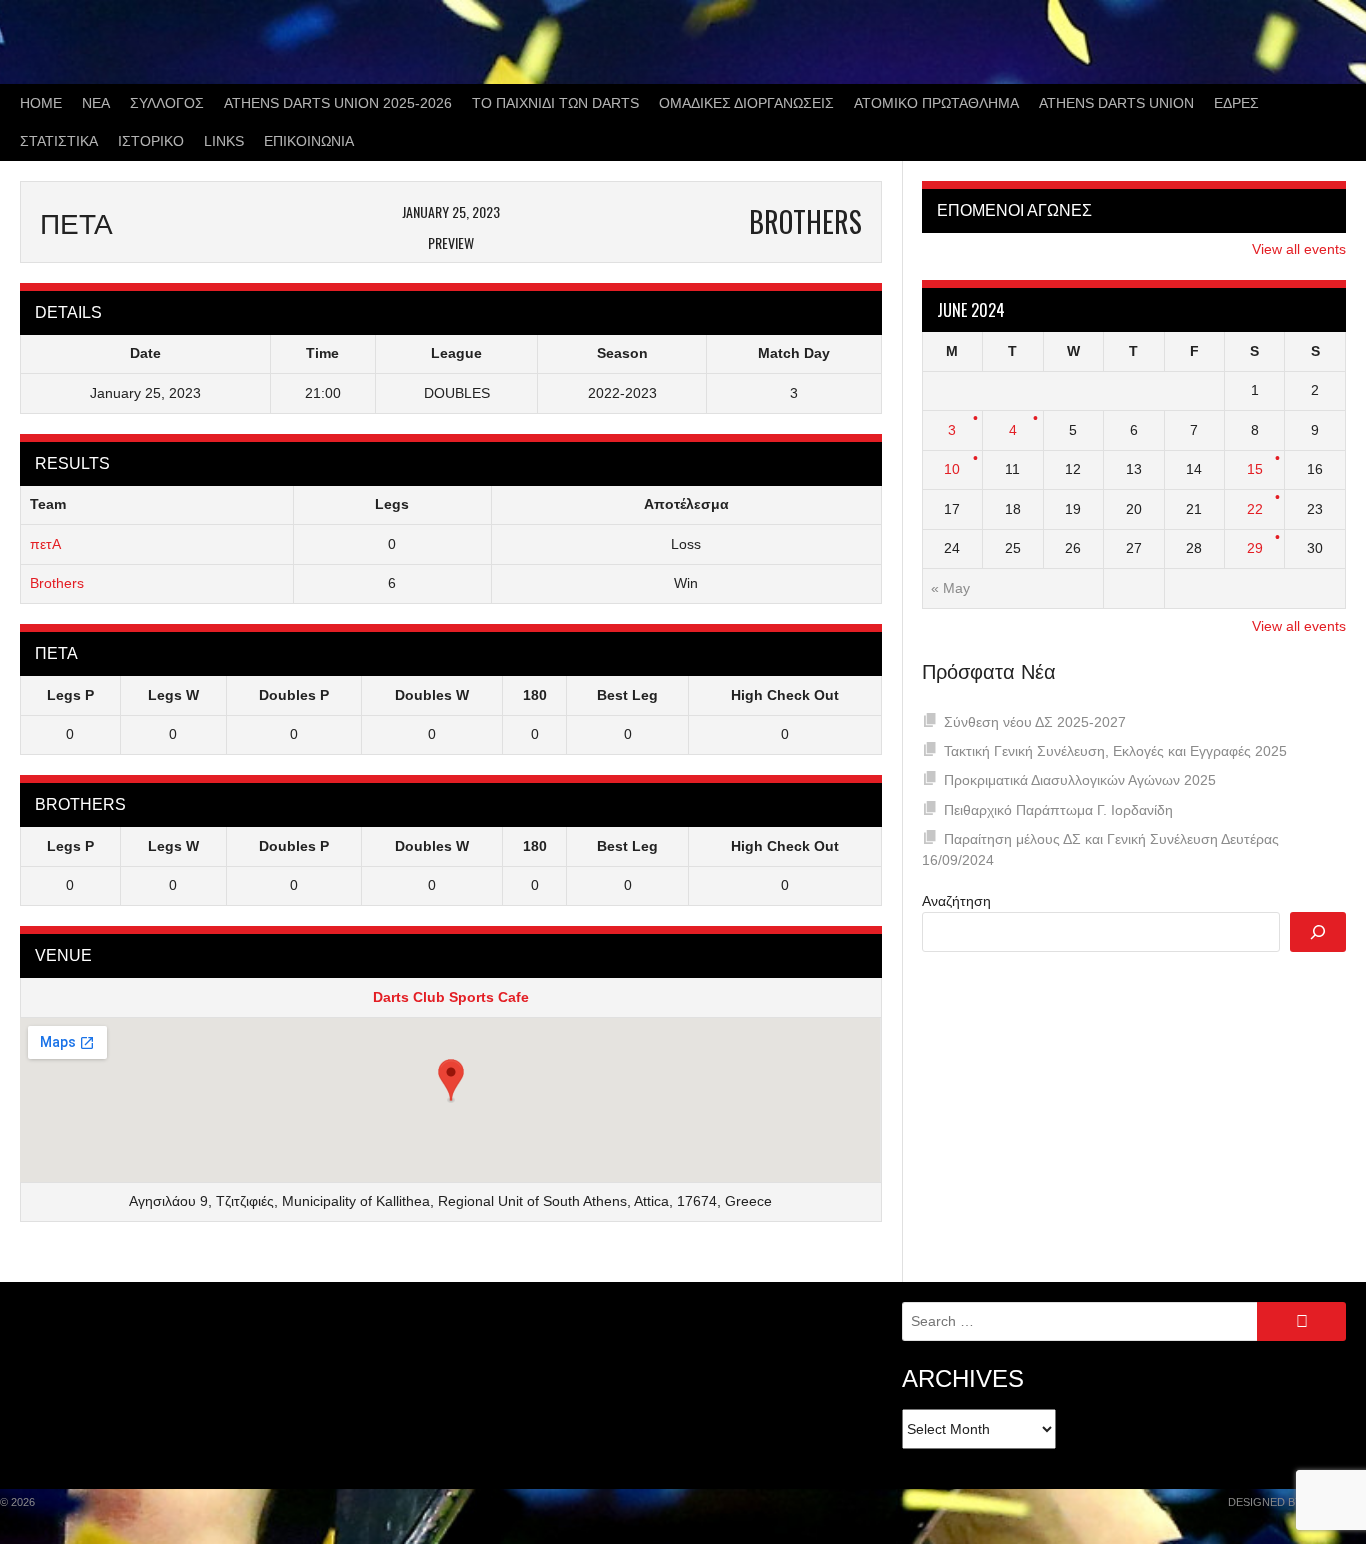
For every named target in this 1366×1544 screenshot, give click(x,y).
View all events (1299, 249)
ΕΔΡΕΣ (1236, 103)
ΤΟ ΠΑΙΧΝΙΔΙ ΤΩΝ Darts (555, 103)
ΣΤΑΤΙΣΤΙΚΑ (59, 141)
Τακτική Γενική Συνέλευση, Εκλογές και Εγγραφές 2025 (1115, 751)
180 (535, 695)
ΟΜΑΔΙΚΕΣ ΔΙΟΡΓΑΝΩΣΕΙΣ (746, 103)
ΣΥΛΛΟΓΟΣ (167, 103)
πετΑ (45, 544)
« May (950, 588)
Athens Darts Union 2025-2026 (338, 103)
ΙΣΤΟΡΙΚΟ (151, 141)
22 (1255, 509)
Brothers (57, 583)
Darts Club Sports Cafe (451, 997)
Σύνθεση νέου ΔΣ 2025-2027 (1035, 722)
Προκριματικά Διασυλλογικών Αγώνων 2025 (1080, 780)
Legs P (70, 695)
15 (1255, 469)
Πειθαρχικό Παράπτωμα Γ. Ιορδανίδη (1058, 810)
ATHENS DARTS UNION (1116, 103)
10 (952, 469)
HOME (41, 103)
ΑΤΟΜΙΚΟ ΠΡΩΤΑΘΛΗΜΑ (936, 103)
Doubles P (294, 695)
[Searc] (1318, 932)
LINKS (224, 141)
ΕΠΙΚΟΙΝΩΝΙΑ (309, 141)
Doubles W (432, 695)
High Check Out (785, 695)
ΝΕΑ (96, 103)
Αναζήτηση (956, 901)
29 (1255, 548)
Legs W (173, 695)
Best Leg (627, 695)
